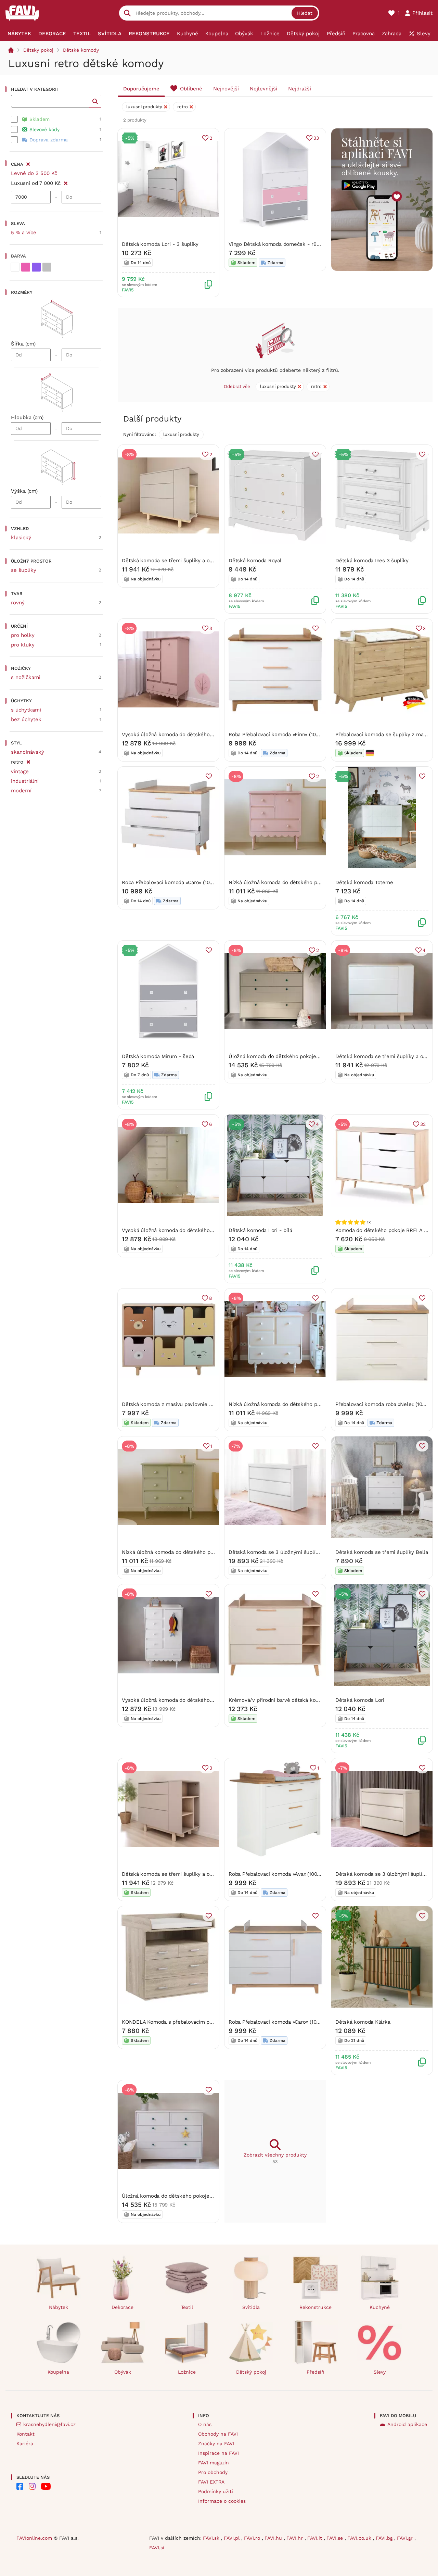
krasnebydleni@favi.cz (49, 2424)
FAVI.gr (406, 2538)
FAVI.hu (274, 2538)
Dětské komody (81, 50)
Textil (187, 2307)
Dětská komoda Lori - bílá (260, 1230)
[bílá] (15, 267)
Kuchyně (380, 2307)
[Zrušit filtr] (66, 182)
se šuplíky (24, 570)
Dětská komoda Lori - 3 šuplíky (160, 244)
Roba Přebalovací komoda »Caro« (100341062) (283, 2022)
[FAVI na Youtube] (46, 2486)
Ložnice (187, 2372)
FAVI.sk (212, 2538)
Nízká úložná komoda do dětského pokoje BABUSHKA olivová (196, 1552)
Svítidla (251, 2307)
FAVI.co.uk (360, 2538)
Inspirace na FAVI (218, 2453)
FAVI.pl (233, 2538)
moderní (21, 791)
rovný (18, 603)
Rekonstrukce (315, 2307)
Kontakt (25, 2434)
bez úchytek (26, 719)
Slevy (380, 2372)
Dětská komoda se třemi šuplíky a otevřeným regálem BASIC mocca (205, 1874)
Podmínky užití (216, 2491)
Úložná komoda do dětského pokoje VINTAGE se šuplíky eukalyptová (312, 1056)
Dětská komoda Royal (255, 561)
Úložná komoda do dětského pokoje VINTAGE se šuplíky (190, 2196)
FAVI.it (315, 2538)
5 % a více (24, 233)
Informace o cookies (222, 2501)
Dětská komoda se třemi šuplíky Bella (382, 1552)
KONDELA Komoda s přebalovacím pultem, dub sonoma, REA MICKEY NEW (212, 2022)
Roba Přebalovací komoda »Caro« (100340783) (177, 882)
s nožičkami (26, 677)
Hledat (305, 13)
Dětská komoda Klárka (363, 2022)
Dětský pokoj (38, 50)
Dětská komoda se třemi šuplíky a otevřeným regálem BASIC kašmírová (209, 561)
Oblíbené (191, 89)
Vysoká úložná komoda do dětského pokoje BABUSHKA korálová (200, 734)
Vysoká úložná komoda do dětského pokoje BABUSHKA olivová (198, 1230)
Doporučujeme (141, 89)
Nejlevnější (263, 89)
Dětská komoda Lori (360, 1700)
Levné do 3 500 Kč (34, 173)
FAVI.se (336, 2538)
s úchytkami (26, 710)
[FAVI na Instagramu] (32, 2486)
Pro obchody (213, 2472)
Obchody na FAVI (218, 2434)
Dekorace (123, 2307)
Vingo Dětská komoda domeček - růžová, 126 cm (288, 244)
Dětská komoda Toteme (364, 882)
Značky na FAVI (216, 2443)
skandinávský (28, 752)
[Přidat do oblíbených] (315, 454)
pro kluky (23, 645)
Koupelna (58, 2372)
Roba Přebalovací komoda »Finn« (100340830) (284, 734)
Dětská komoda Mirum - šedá (158, 1056)
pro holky (23, 635)
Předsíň (315, 2372)
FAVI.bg (385, 2538)
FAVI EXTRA (211, 2482)
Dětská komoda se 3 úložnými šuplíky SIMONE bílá (291, 1552)
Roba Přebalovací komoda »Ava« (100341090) (282, 1874)
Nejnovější (226, 89)
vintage (20, 771)
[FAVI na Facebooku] (20, 2486)
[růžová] (26, 267)
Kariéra (25, 2443)
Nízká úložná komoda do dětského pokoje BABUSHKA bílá (299, 1404)
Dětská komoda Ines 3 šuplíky (372, 561)
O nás (205, 2424)
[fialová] (36, 267)
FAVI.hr (295, 2538)
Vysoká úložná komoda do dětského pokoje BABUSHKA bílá (194, 1700)
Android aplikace (407, 2424)
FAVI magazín (214, 2463)
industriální (25, 781)
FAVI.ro (253, 2538)
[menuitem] (20, 34)
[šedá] (47, 267)
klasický (21, 538)
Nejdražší (300, 89)
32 (423, 1124)
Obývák (123, 2372)
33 (316, 138)
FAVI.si (157, 2548)
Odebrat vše (237, 386)
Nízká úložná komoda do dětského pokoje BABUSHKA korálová (305, 882)
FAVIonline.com (34, 2538)
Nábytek (59, 2307)
